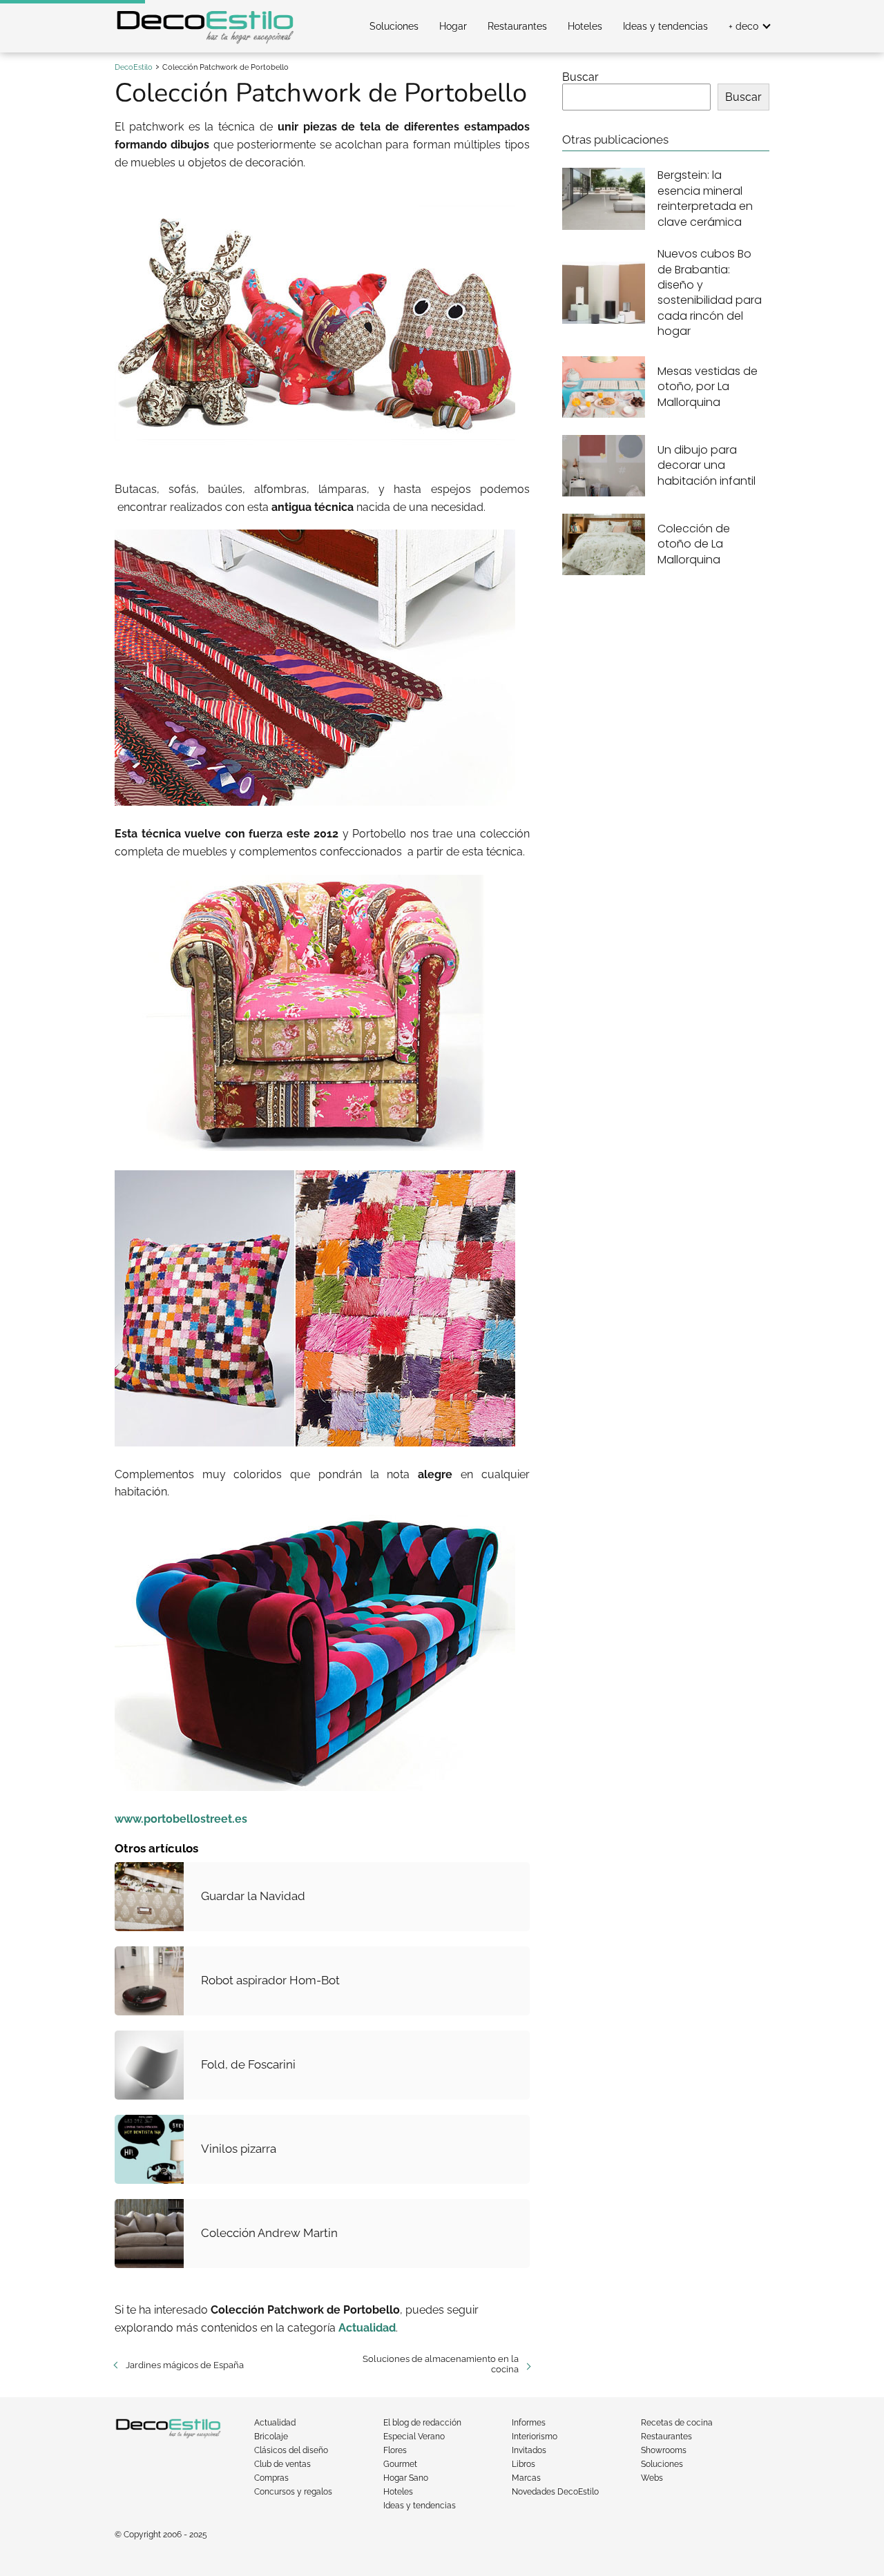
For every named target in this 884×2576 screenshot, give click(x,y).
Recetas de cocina (677, 2423)
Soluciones (394, 26)
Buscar (580, 77)
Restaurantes (517, 26)
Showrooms (664, 2450)
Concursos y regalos (293, 2492)
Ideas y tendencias (665, 26)
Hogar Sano (406, 2478)
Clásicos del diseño (291, 2450)
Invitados (529, 2450)
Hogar (453, 26)
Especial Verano (414, 2437)
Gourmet (400, 2464)
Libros (523, 2464)
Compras (271, 2478)
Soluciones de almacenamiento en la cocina (440, 2364)
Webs (652, 2478)
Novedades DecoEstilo (555, 2492)
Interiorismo (535, 2437)
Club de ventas (282, 2464)
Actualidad (275, 2423)
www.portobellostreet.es (181, 1819)
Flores (395, 2450)
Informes (529, 2423)
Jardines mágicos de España (185, 2365)
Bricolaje (271, 2437)
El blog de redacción (422, 2423)
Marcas (526, 2478)
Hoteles (585, 26)
